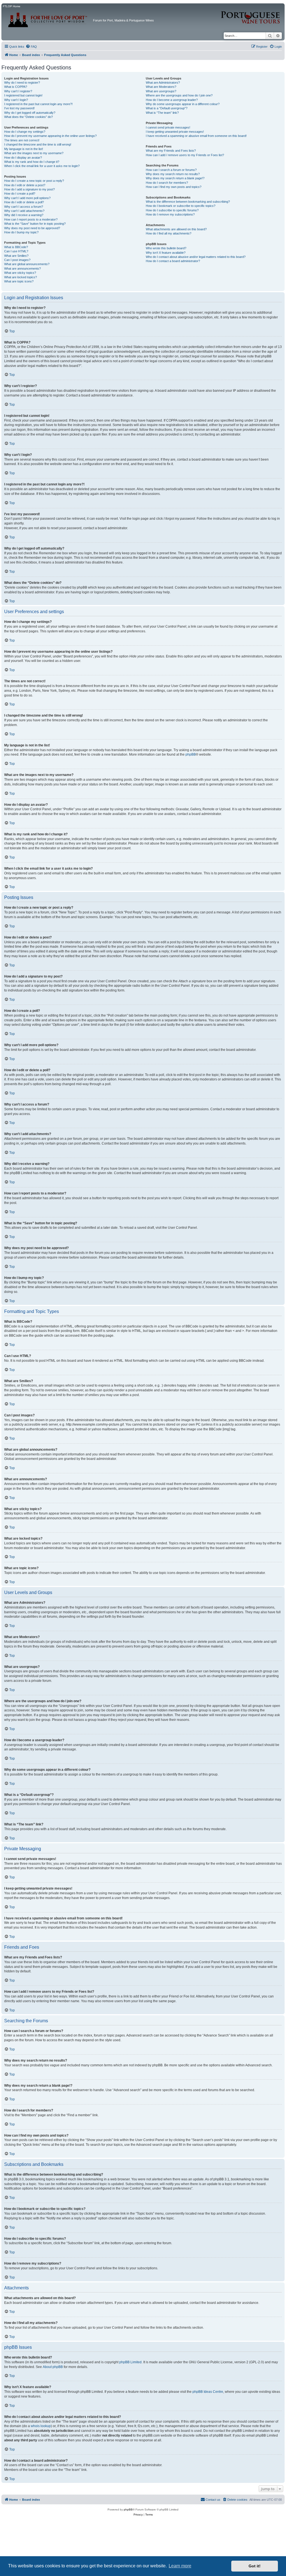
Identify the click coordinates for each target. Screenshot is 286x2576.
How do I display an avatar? (23, 158)
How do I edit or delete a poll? (24, 202)
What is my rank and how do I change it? (32, 162)
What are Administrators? (163, 83)
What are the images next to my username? (34, 153)
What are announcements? (22, 269)
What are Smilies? (16, 256)
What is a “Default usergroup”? (167, 108)
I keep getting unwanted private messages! (175, 132)
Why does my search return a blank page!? (175, 178)
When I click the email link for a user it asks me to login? (42, 166)
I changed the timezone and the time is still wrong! (38, 144)
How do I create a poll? (20, 193)
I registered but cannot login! (23, 95)
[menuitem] (31, 47)
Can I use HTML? (16, 251)
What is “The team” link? (162, 113)
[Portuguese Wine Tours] (251, 14)
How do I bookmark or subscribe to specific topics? (181, 206)
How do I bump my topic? (21, 232)
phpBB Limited (130, 2362)
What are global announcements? (27, 264)
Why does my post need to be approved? (32, 228)
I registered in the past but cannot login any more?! (38, 104)
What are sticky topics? (20, 273)
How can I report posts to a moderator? (31, 219)
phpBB (191, 754)
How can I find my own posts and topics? (174, 187)
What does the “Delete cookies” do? (28, 117)
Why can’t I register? (18, 91)
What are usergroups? (161, 91)
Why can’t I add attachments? (24, 211)
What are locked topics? (21, 277)
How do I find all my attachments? (169, 233)
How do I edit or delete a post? (25, 185)
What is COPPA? (16, 87)
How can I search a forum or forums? (171, 170)
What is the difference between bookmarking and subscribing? (188, 202)
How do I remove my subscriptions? (170, 214)
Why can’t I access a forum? (24, 207)
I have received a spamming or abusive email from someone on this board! (196, 136)
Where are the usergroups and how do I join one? (179, 95)
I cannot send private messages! (168, 127)
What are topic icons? (19, 281)
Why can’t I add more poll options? (27, 198)
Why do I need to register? (22, 83)
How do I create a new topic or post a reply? (34, 181)
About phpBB (53, 2367)
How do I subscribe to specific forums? (172, 210)
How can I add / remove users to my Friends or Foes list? (185, 155)
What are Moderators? (161, 87)
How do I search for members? (167, 183)
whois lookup (41, 2426)
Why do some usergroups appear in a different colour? (183, 104)
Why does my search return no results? (173, 174)
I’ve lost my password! (19, 108)
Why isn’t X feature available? (166, 253)
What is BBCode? (16, 247)
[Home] (48, 18)
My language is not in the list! (24, 149)
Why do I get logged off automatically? (30, 113)
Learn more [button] (180, 2566)
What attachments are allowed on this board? (176, 229)
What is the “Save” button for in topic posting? (35, 224)
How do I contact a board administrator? (173, 261)
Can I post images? (17, 260)
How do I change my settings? (25, 132)
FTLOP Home (12, 6)
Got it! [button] (255, 2566)
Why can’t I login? (16, 100)
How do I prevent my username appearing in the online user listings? (50, 136)
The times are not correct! (22, 140)
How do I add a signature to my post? (29, 189)
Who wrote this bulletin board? (166, 248)
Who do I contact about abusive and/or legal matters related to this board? (196, 257)
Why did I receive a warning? (24, 215)
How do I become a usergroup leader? (172, 100)
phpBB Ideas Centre (208, 2392)
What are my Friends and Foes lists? (171, 151)
